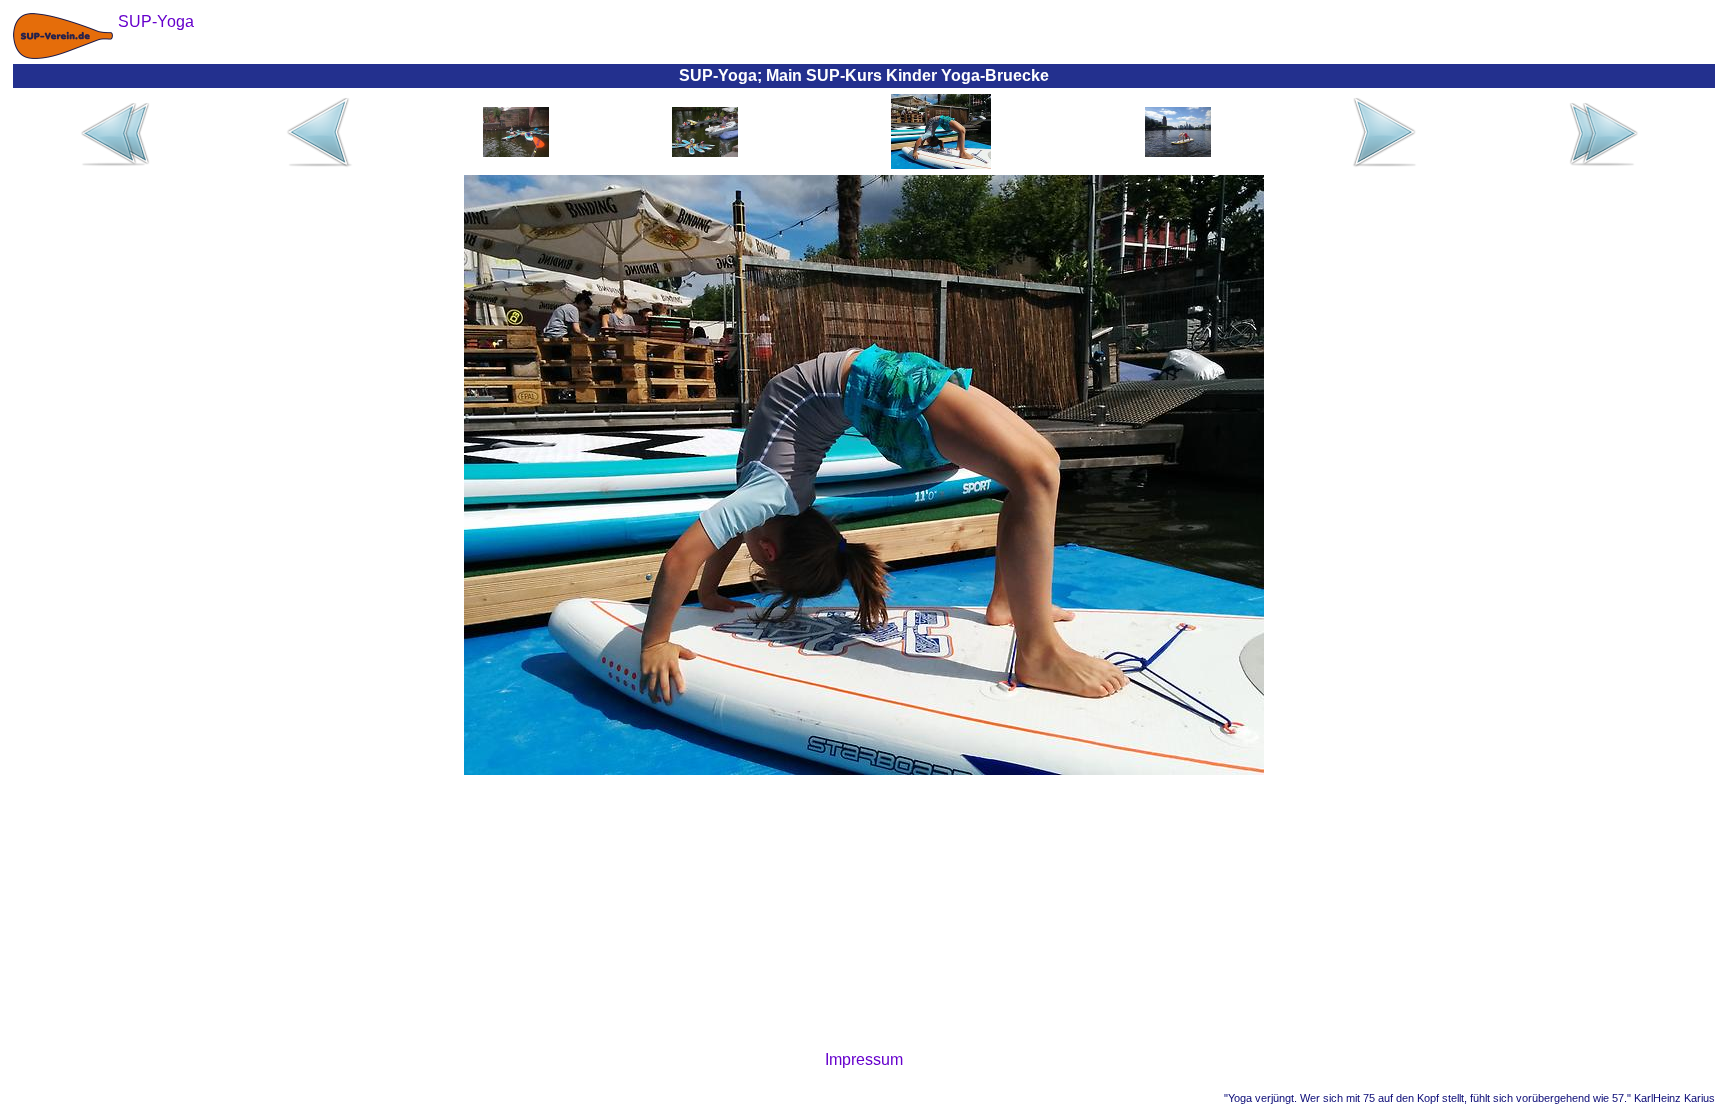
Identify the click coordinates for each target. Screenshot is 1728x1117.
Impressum (864, 1059)
